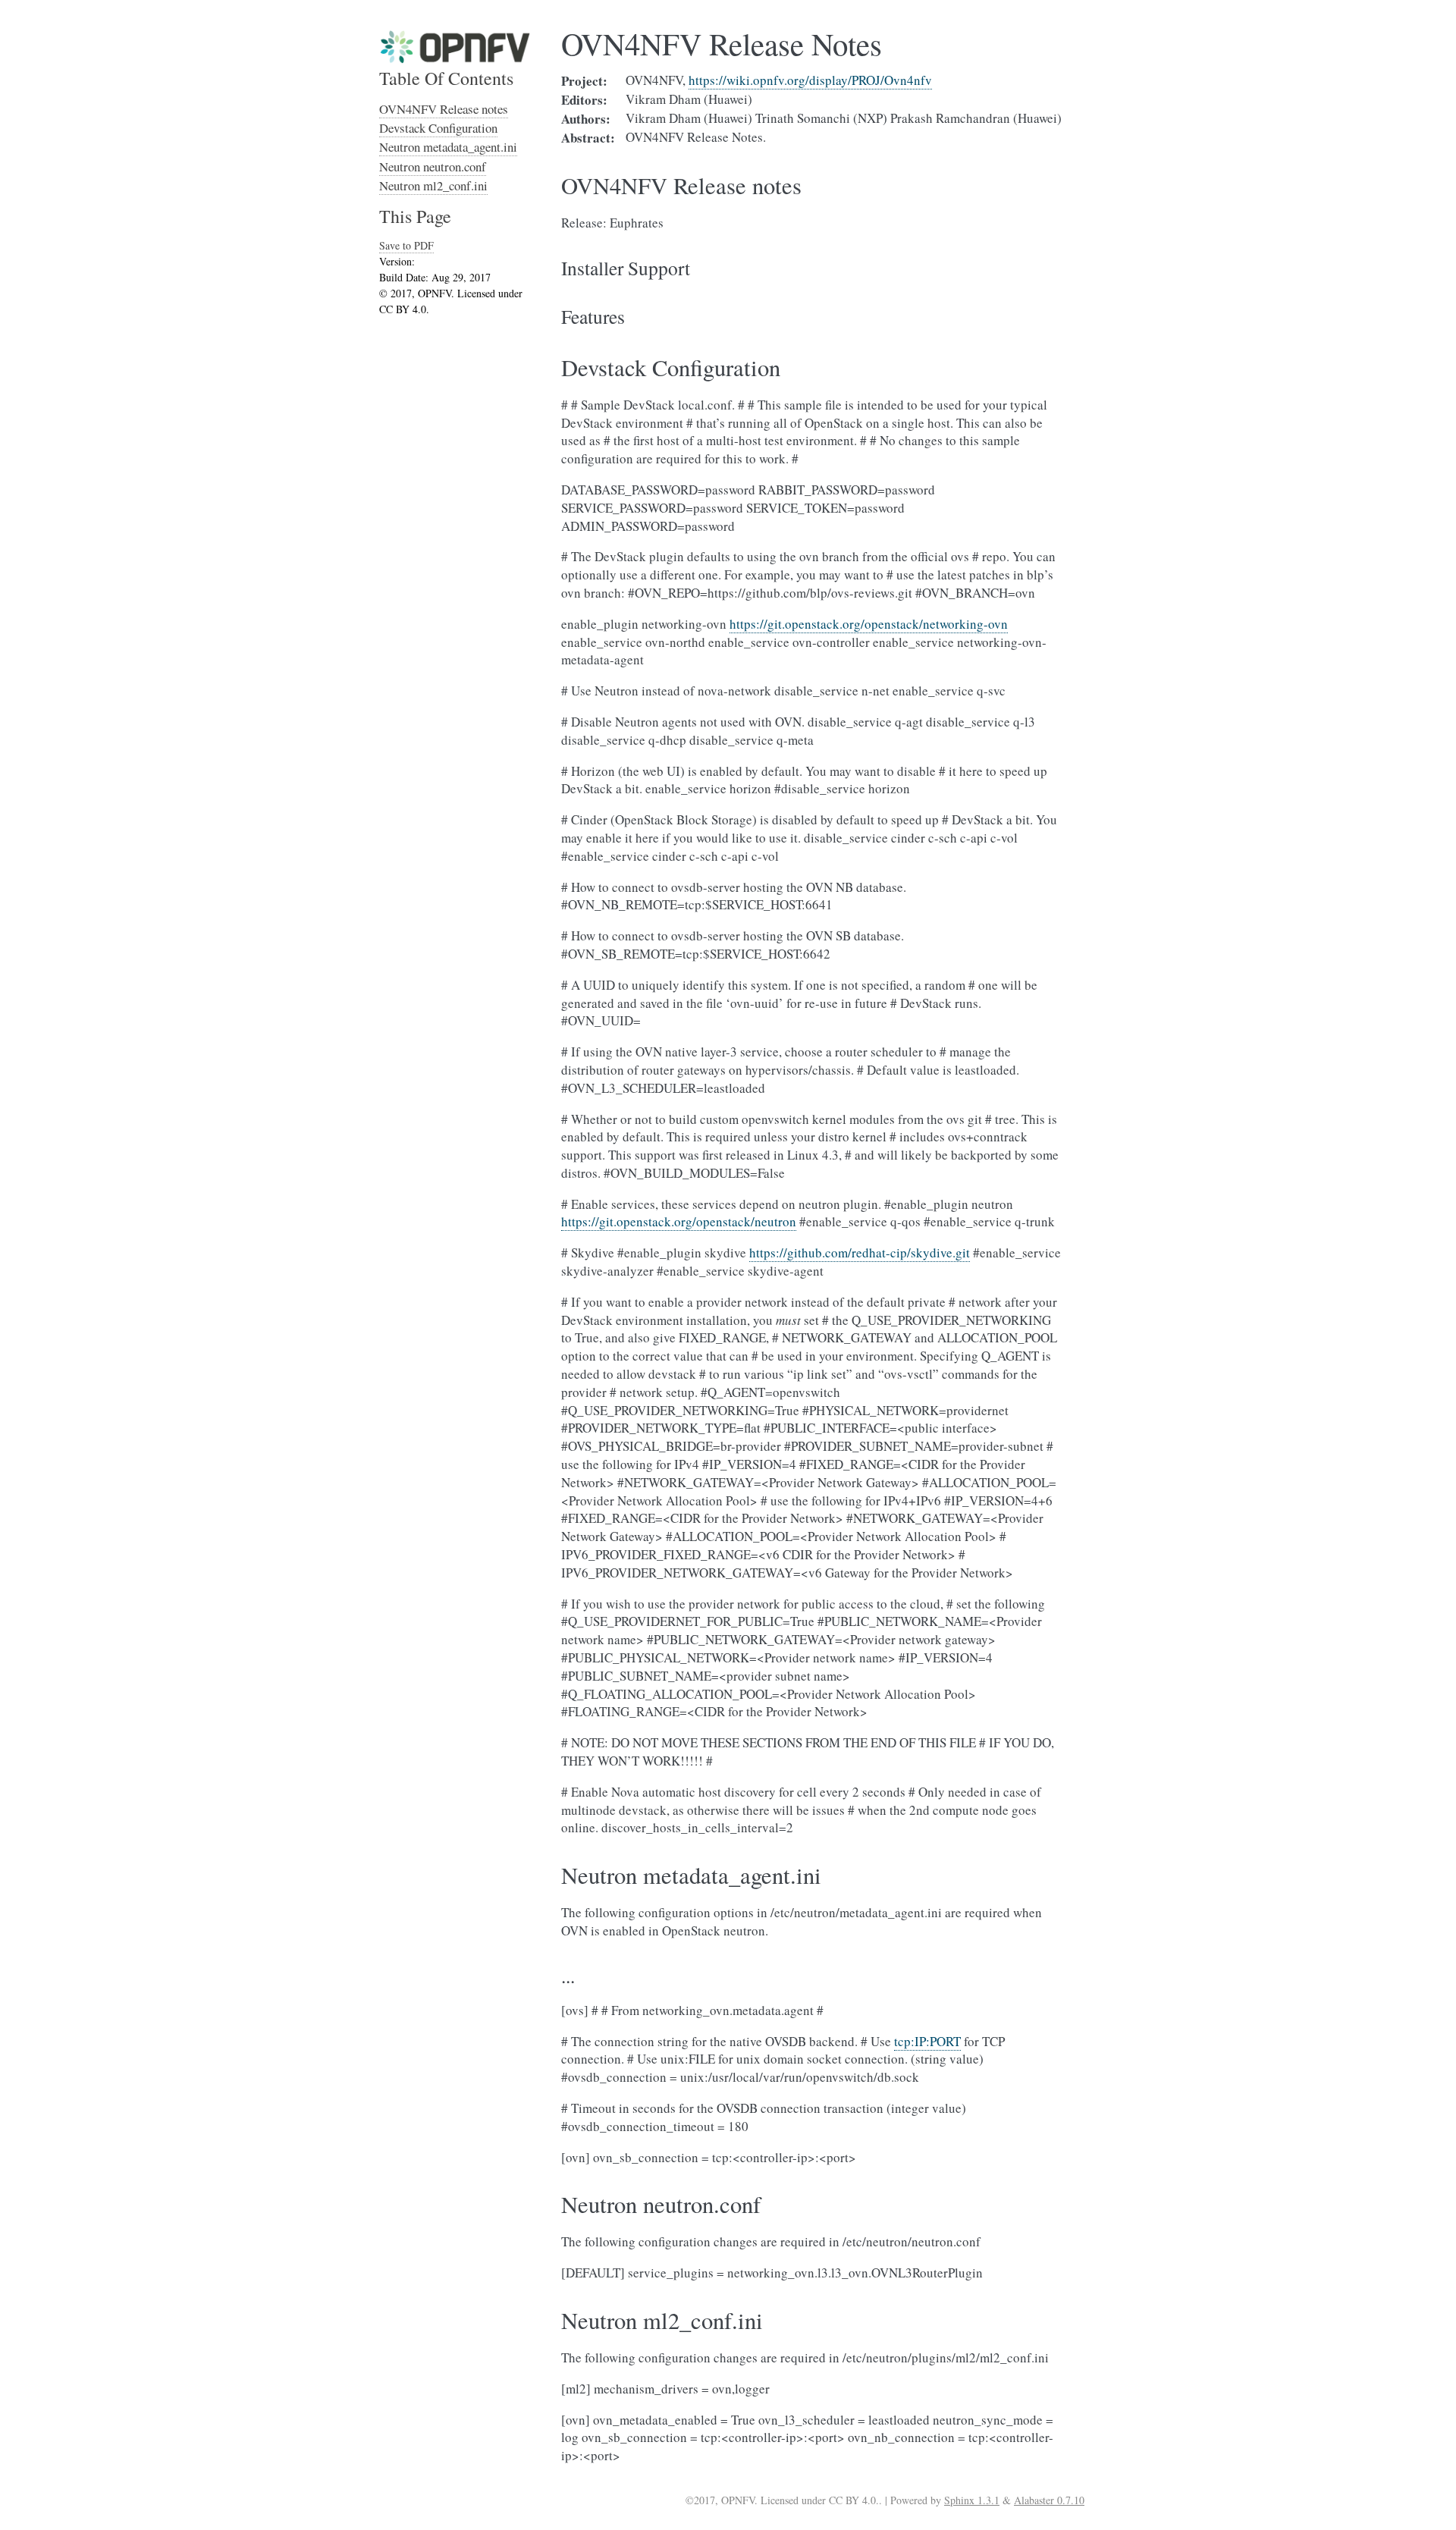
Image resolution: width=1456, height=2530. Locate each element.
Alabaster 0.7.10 (1049, 2500)
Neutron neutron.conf (433, 166)
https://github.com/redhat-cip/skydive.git (860, 1252)
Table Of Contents (446, 78)
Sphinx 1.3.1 (972, 2500)
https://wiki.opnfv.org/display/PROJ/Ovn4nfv (810, 80)
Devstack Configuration (438, 128)
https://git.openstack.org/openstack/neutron (679, 1221)
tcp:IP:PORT (927, 2041)
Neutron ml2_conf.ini (433, 185)
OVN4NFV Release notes (444, 109)
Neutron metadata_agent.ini (448, 147)
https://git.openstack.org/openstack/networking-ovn (869, 624)
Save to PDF (406, 245)
